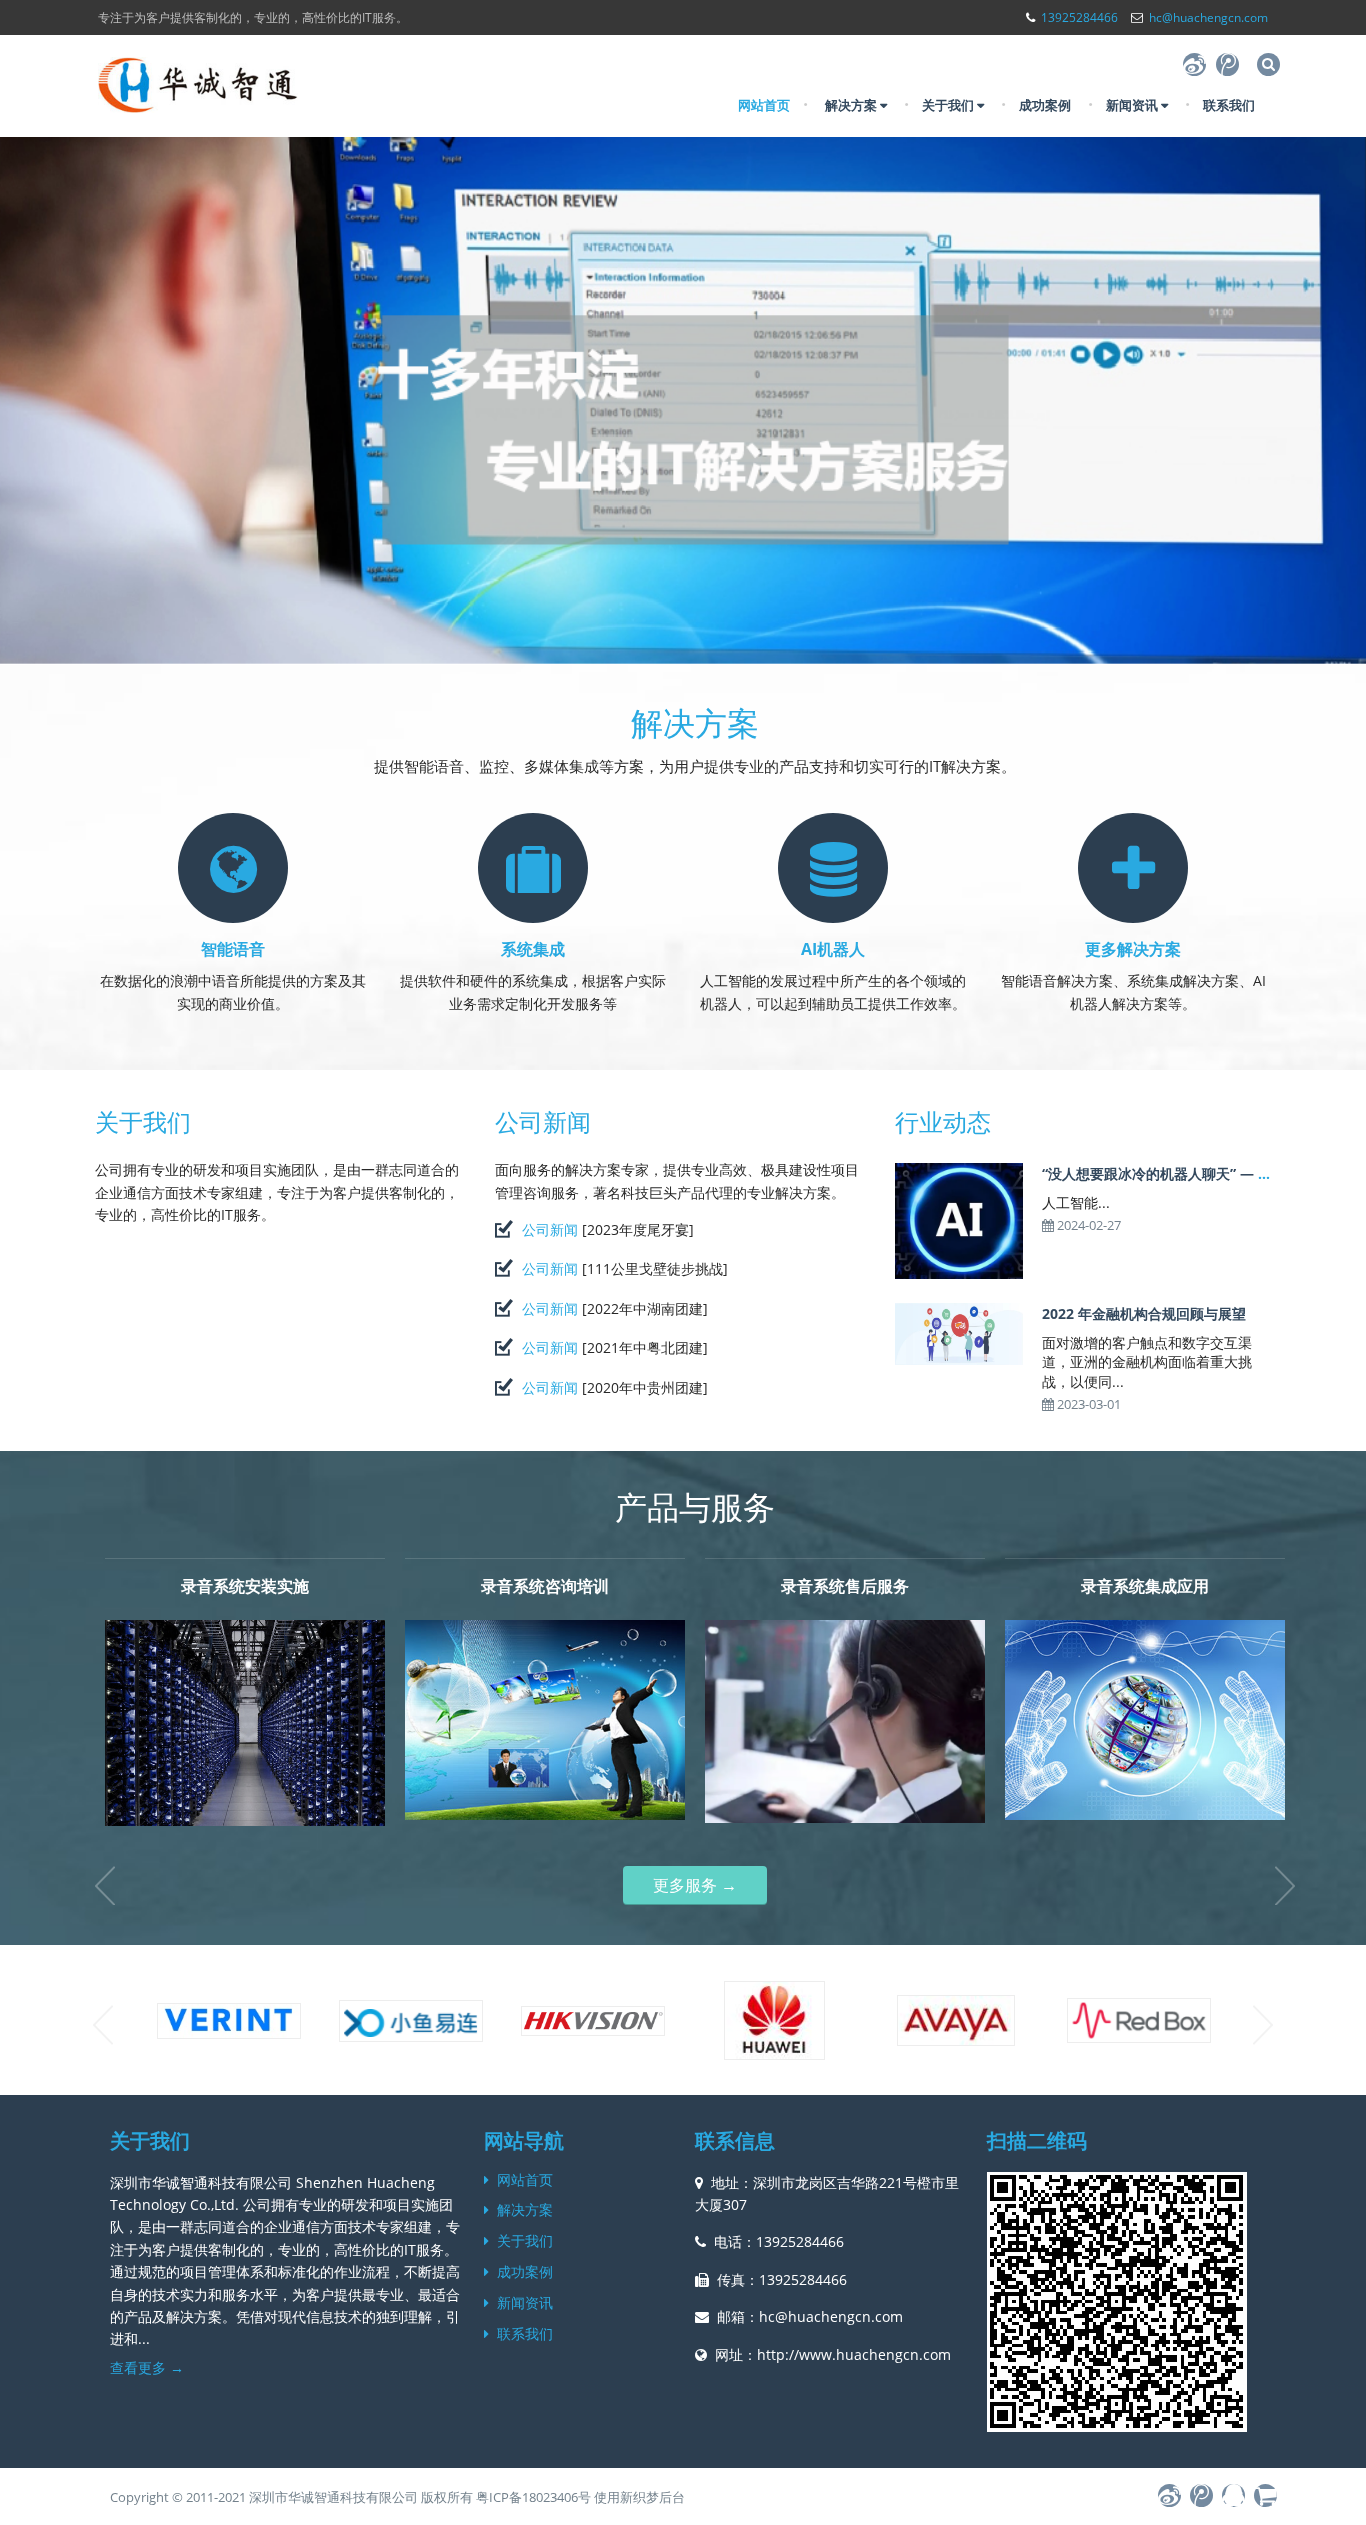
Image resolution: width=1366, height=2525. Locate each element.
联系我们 (1229, 105)
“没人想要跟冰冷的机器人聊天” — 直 (1157, 1173)
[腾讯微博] (1227, 64)
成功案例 (1045, 105)
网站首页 (764, 105)
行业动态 (943, 1121)
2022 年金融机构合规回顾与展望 (1144, 1313)
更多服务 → (695, 1885)
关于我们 (949, 105)
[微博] (1194, 64)
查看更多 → (147, 2367)
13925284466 (1079, 17)
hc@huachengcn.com (1208, 17)
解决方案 (852, 105)
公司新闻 (543, 1121)
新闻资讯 (1133, 105)
